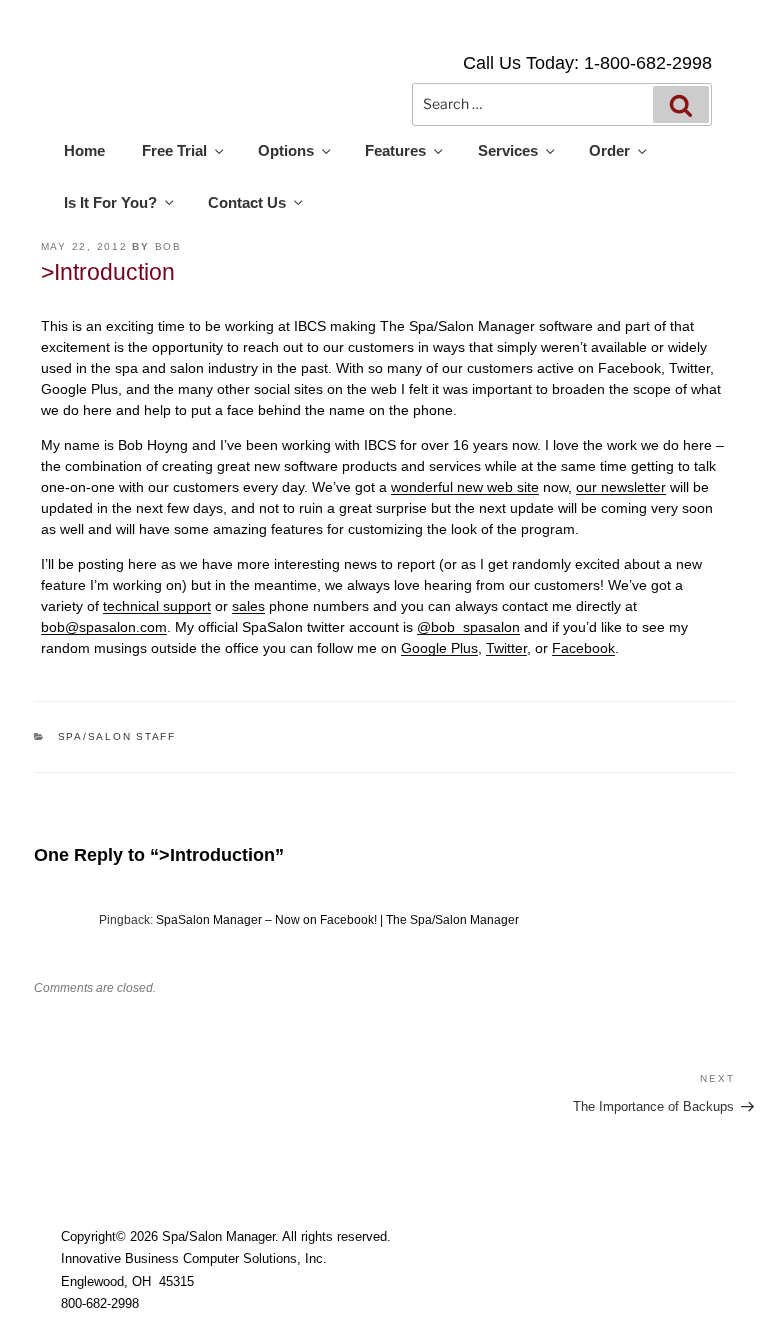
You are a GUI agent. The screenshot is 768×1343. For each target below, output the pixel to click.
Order (609, 151)
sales (248, 606)
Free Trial (174, 151)
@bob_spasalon (468, 627)
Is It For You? (110, 203)
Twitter (506, 648)
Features (395, 151)
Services (508, 151)
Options (286, 151)
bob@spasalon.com (104, 627)
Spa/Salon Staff (117, 736)
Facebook (583, 648)
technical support (157, 606)
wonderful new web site (465, 487)
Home (84, 151)
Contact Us (247, 203)
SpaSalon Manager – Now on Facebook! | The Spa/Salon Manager (337, 920)
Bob (168, 246)
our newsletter (621, 487)
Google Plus (439, 648)
